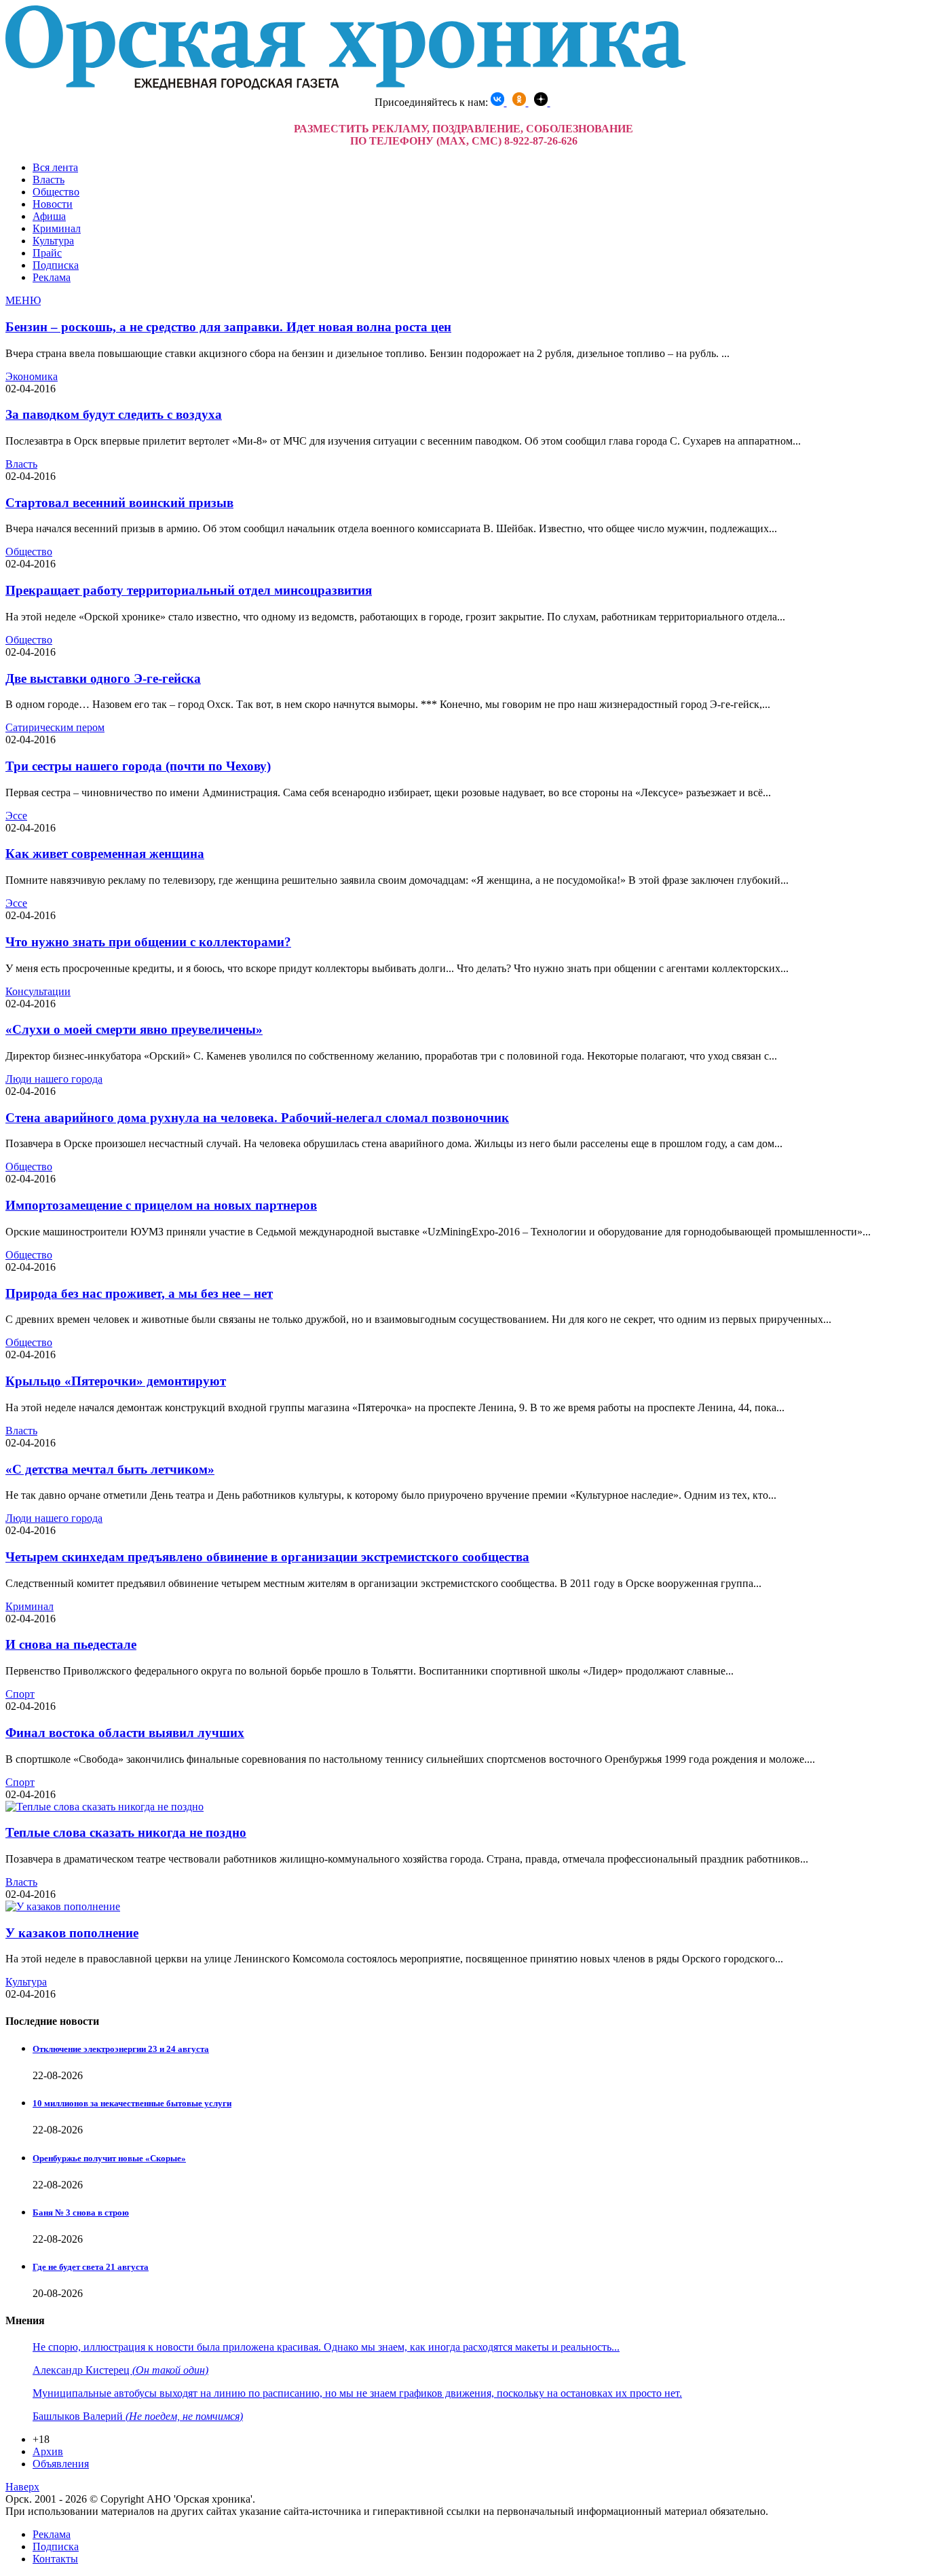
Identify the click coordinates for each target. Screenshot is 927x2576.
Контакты (55, 2559)
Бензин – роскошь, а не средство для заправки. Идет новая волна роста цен (228, 327)
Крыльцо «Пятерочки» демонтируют (116, 1381)
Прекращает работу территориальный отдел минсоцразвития (189, 590)
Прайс (47, 253)
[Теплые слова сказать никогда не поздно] (105, 1807)
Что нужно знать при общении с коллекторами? (148, 942)
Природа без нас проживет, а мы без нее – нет (139, 1293)
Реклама (52, 277)
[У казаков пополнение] (63, 1906)
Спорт (20, 1694)
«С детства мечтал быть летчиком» (110, 1469)
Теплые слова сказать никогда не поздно (126, 1832)
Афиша (49, 216)
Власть (49, 180)
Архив (48, 2451)
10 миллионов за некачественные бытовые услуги (132, 2103)
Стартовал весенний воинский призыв (119, 503)
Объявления (61, 2464)
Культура (53, 241)
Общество (56, 192)
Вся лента (55, 167)
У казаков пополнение (72, 1933)
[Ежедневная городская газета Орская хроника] (345, 86)
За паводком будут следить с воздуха (114, 414)
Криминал (57, 228)
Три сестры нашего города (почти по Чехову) (138, 766)
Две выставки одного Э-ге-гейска (103, 678)
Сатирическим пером (55, 727)
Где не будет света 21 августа (91, 2267)
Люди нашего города (54, 1079)
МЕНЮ (23, 300)
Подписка (56, 265)
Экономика (32, 376)
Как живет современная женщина (105, 854)
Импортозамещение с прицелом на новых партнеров (161, 1205)
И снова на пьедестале (71, 1644)
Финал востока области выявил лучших (125, 1733)
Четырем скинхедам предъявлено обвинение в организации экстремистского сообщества (267, 1557)
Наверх (22, 2487)
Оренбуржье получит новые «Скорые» (109, 2158)
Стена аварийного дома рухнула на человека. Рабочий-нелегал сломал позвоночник (257, 1118)
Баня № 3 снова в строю (81, 2213)
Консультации (38, 991)
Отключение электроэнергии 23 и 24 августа (121, 2049)
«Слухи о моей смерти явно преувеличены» (134, 1029)
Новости (53, 204)
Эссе (16, 816)
